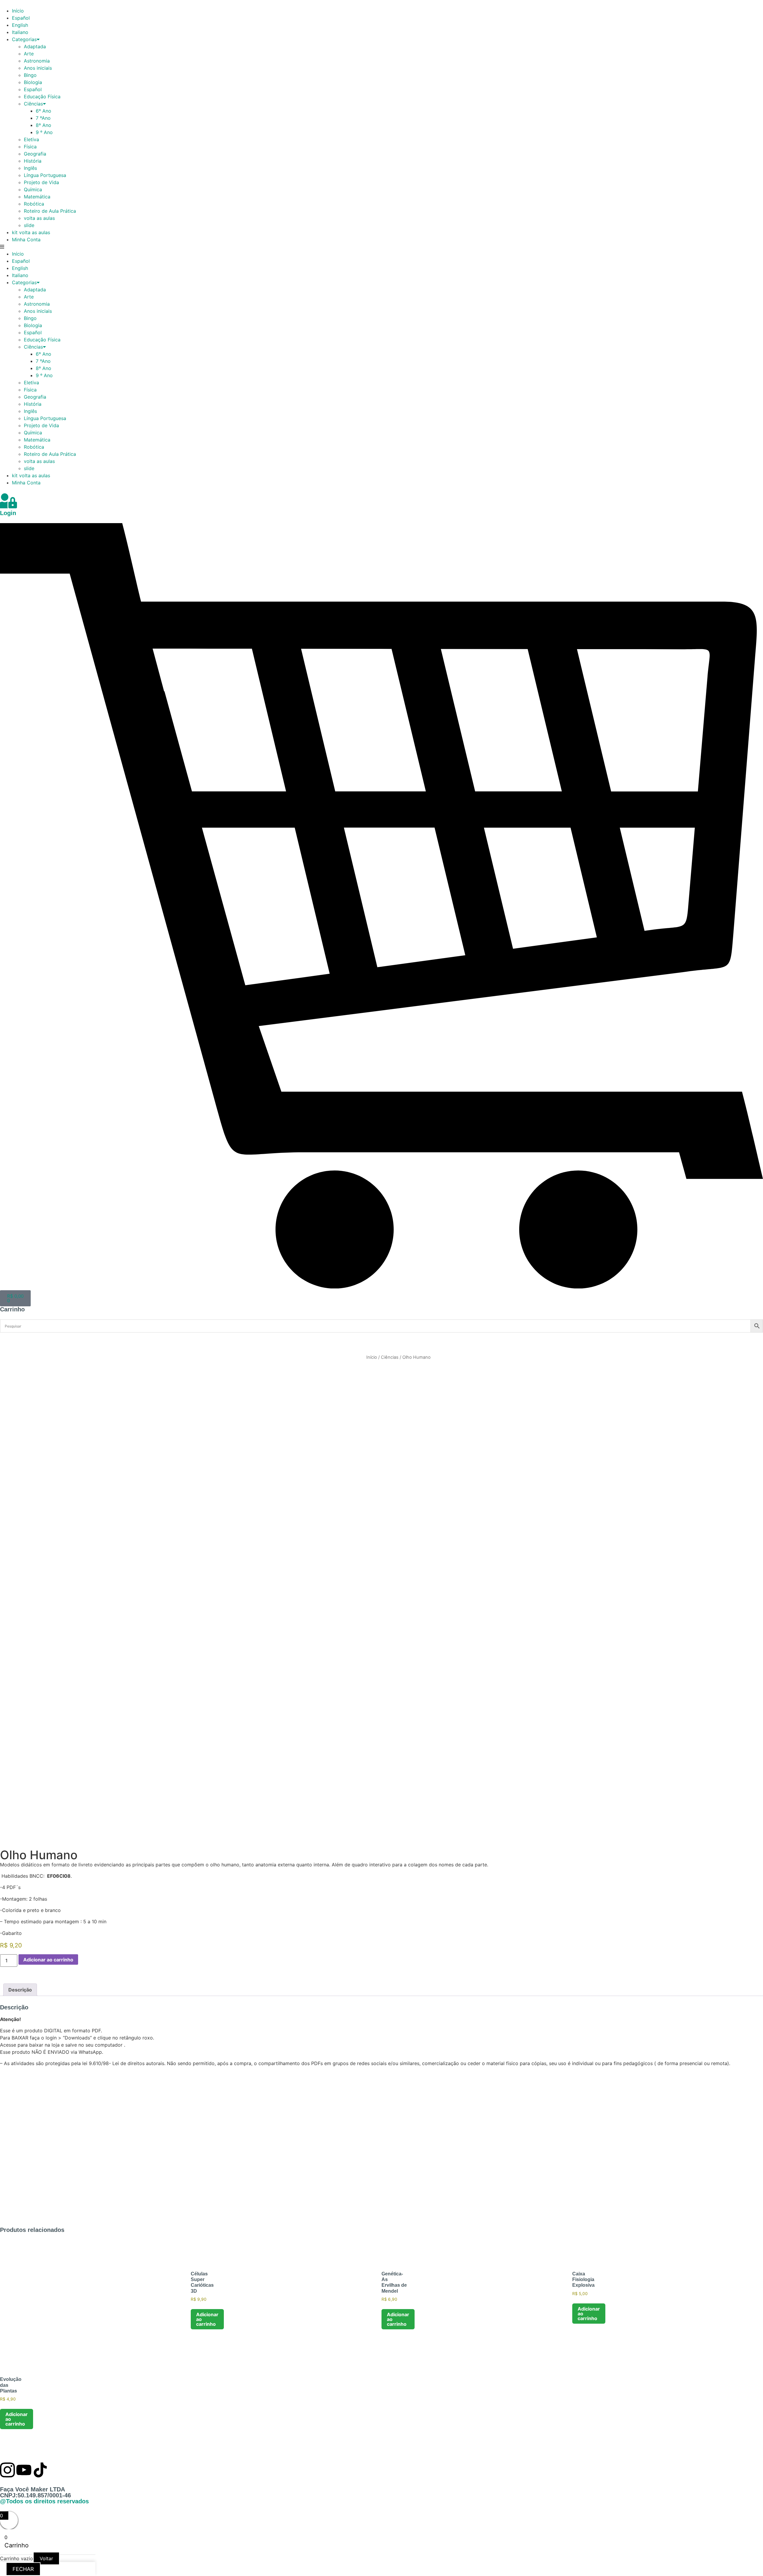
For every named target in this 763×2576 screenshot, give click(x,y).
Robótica (34, 204)
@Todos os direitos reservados (44, 2501)
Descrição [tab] (20, 1990)
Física (30, 147)
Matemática (37, 197)
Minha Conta (26, 240)
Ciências (33, 104)
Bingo (30, 75)
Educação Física (42, 97)
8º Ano (44, 125)
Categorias (24, 39)
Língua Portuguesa (45, 175)
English (20, 25)
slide (29, 225)
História (33, 161)
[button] (381, 247)
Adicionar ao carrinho (48, 1960)
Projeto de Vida (41, 182)
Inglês (30, 168)
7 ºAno (43, 118)
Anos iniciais (38, 68)
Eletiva (31, 139)
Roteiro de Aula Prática (50, 211)
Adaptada (35, 46)
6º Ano (44, 111)
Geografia (35, 154)
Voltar (46, 2558)
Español (21, 18)
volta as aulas (39, 218)
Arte (29, 54)
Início (18, 11)
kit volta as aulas (31, 232)
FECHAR (23, 2569)
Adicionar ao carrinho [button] (207, 2319)
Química (33, 189)
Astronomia (37, 61)
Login (8, 513)
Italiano (20, 32)
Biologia (33, 82)
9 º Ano (44, 132)
